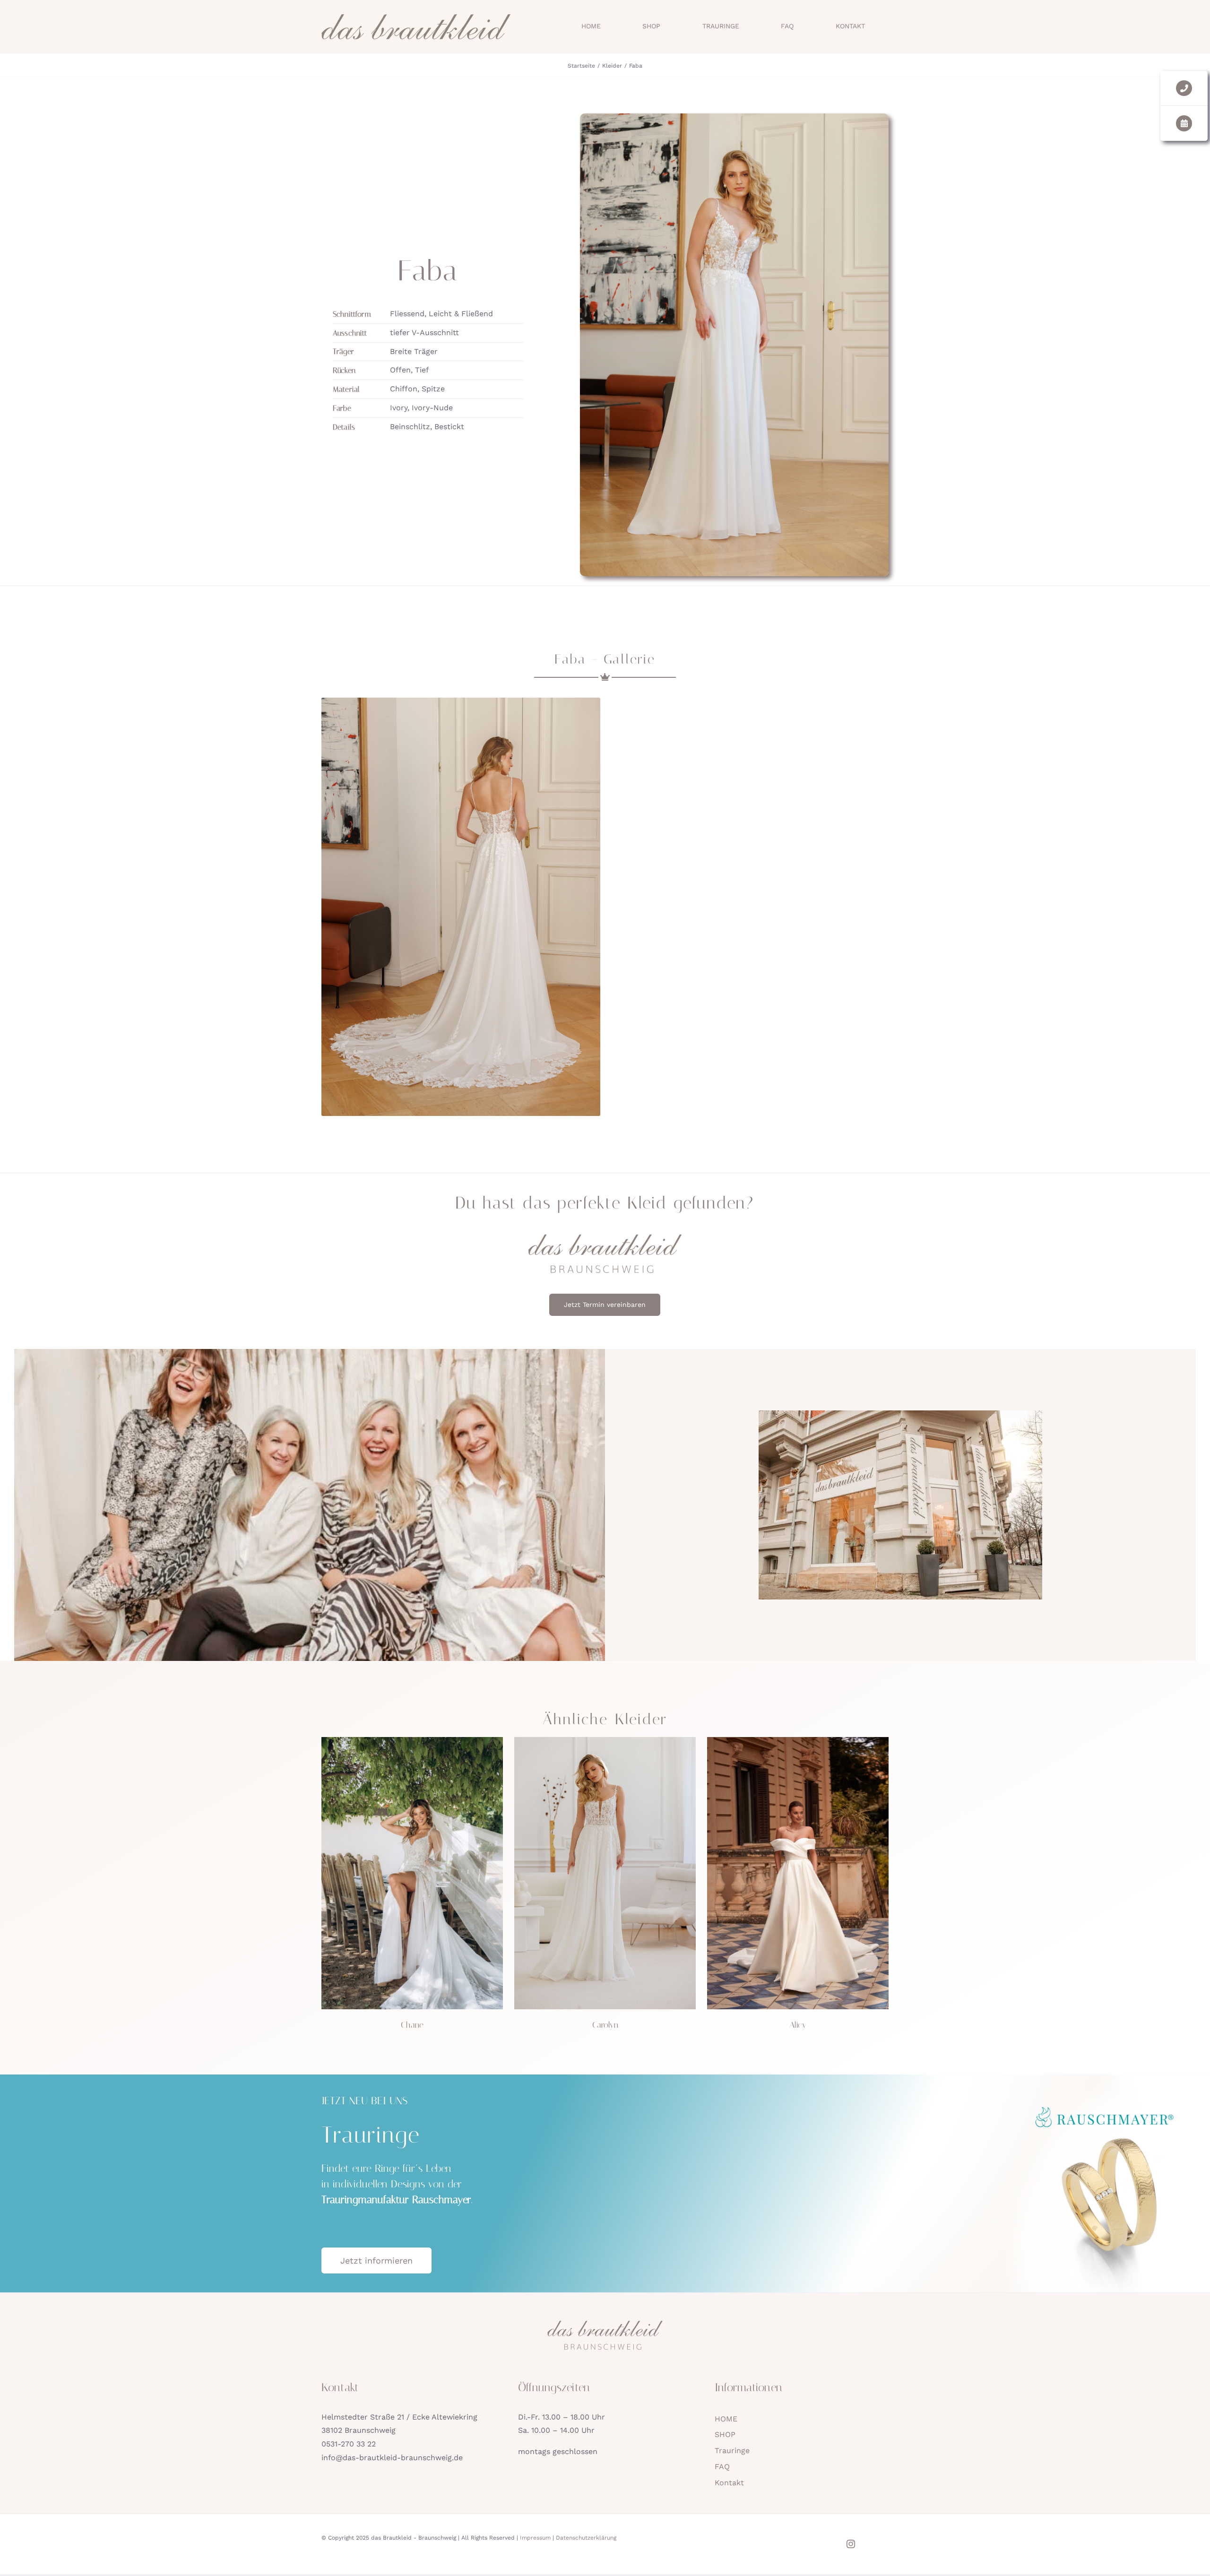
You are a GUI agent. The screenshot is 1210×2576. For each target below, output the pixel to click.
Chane (412, 2025)
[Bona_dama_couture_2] (798, 1741)
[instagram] (851, 2544)
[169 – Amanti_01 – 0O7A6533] (605, 1741)
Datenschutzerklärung (586, 2538)
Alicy (798, 2025)
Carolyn (605, 2025)
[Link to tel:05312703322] (1184, 88)
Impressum (535, 2538)
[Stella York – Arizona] (412, 1741)
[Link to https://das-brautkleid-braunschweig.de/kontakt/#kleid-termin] (1184, 123)
